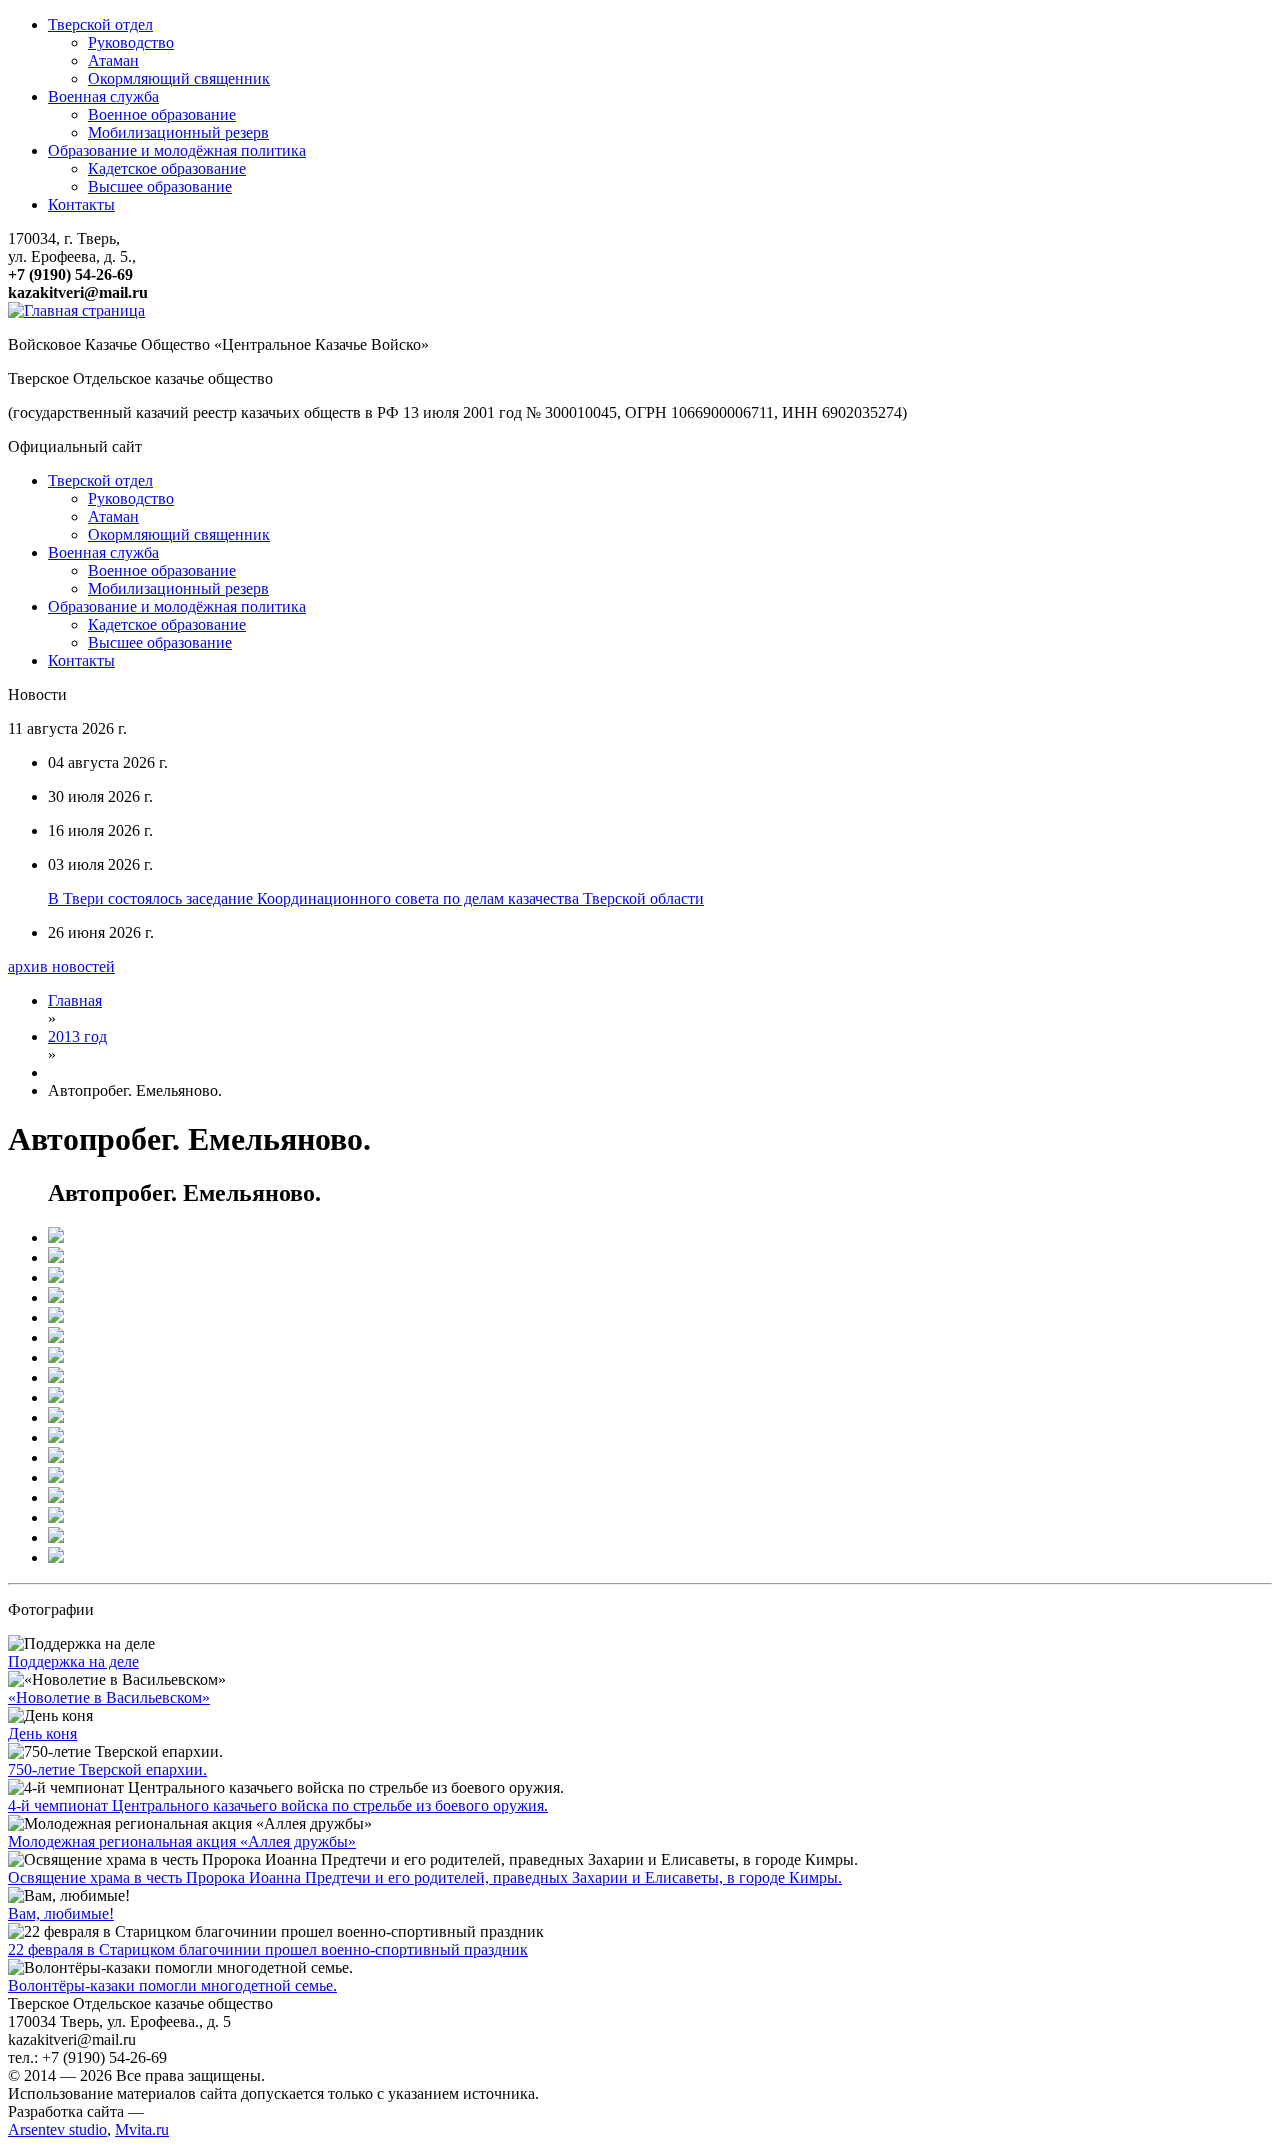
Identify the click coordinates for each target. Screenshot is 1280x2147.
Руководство (131, 42)
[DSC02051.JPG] (56, 1297)
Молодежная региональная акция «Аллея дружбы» (182, 1841)
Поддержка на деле (73, 1661)
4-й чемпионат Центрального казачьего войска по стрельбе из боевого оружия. (278, 1805)
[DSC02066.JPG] (56, 1377)
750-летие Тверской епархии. (107, 1769)
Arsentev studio (57, 2129)
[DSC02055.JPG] (56, 1337)
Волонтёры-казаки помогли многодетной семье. (172, 1985)
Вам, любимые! (61, 1913)
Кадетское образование (167, 168)
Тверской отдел (100, 24)
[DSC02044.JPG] (56, 1257)
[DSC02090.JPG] (56, 1497)
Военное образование (162, 114)
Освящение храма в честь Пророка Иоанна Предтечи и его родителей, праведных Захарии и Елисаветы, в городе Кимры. (425, 1877)
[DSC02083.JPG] (56, 1457)
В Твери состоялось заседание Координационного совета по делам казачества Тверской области (376, 898)
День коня (42, 1733)
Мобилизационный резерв (178, 132)
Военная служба (103, 96)
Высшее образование (160, 186)
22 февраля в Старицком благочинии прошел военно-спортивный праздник (268, 1949)
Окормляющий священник (179, 78)
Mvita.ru (142, 2129)
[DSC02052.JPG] (56, 1317)
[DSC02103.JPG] (56, 1517)
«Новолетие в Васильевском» (109, 1697)
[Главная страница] (76, 310)
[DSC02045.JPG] (56, 1277)
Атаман (113, 60)
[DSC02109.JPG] (56, 1557)
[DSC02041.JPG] (56, 1237)
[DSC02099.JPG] (56, 1477)
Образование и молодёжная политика (177, 150)
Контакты (81, 204)
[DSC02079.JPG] (56, 1417)
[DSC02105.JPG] (56, 1537)
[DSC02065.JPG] (56, 1357)
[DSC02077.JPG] (56, 1397)
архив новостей (61, 966)
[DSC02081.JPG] (56, 1437)
